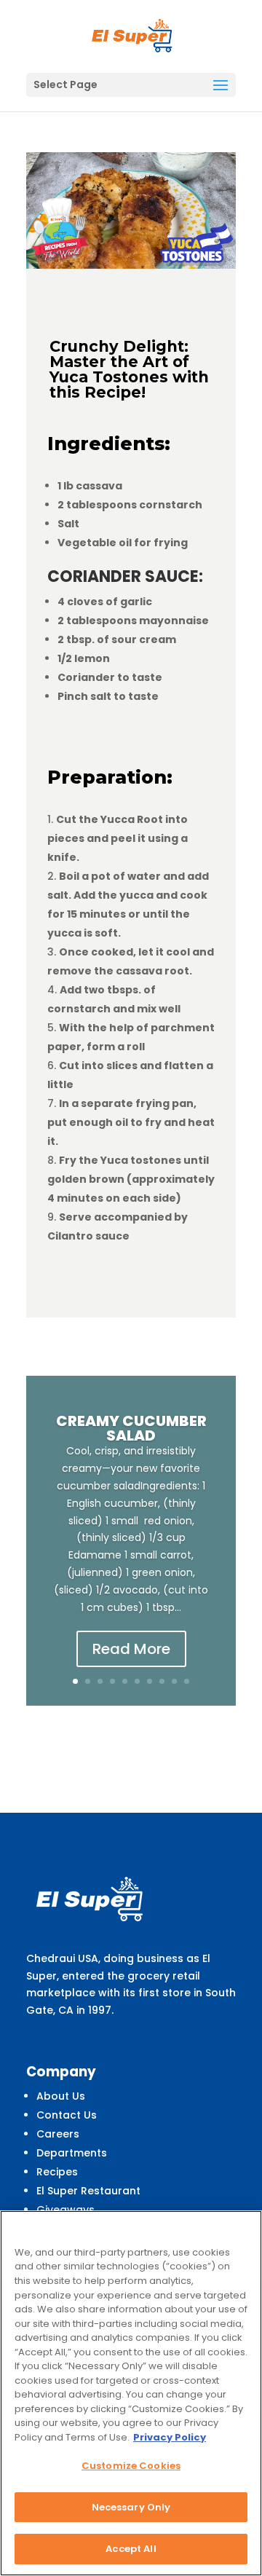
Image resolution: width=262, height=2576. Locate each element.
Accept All (131, 2549)
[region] (131, 2393)
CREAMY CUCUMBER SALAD (131, 1428)
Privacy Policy (170, 2437)
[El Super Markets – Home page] (132, 36)
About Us (61, 2096)
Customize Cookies (131, 2466)
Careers (58, 2134)
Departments (72, 2153)
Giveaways (65, 2210)
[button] (221, 86)
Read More (131, 1649)
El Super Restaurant (88, 2191)
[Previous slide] (28, 1540)
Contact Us (67, 2115)
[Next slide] (234, 1540)
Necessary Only (131, 2507)
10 (187, 1681)
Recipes (57, 2172)
